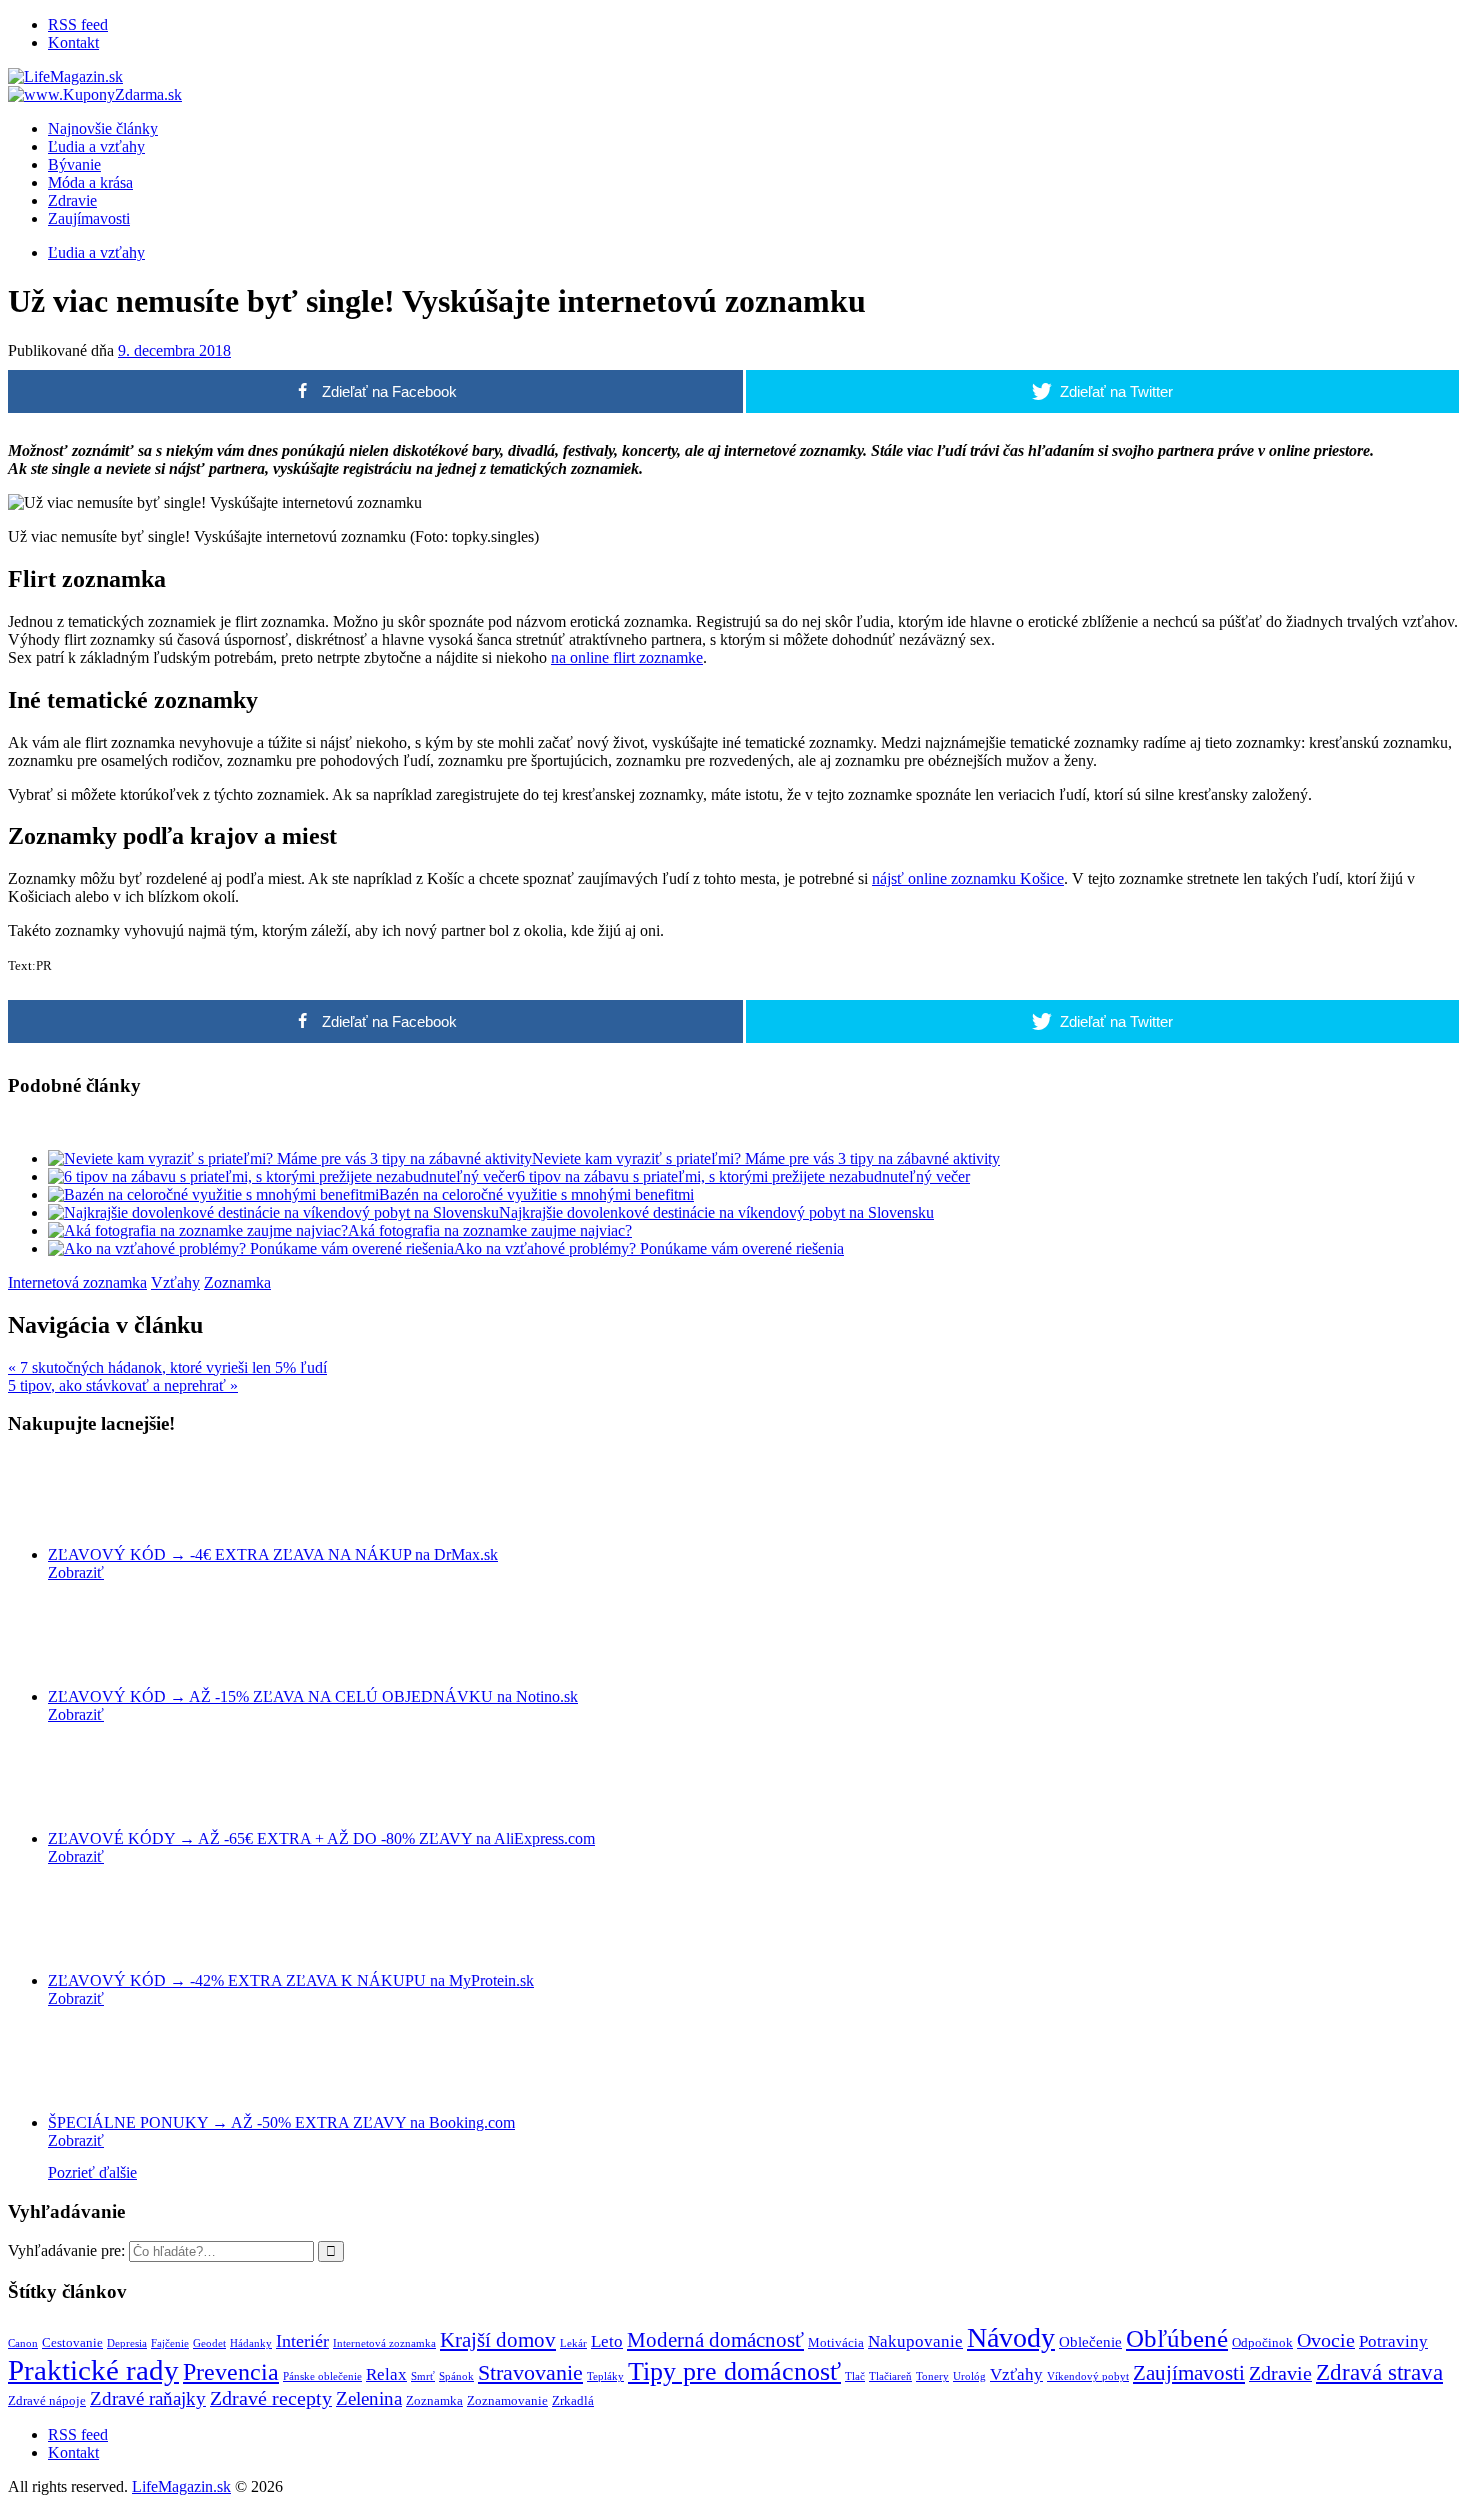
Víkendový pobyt (1088, 2376)
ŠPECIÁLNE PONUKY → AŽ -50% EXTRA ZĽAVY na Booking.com (281, 2122)
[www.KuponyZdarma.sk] (95, 94)
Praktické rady (93, 2370)
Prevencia (231, 2372)
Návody (1011, 2337)
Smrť (423, 2376)
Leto (607, 2341)
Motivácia (836, 2342)
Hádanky (251, 2343)
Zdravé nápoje (47, 2400)
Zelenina (369, 2398)
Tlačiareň (890, 2376)
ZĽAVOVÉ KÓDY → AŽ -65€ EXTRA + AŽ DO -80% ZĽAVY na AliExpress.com (321, 1838)
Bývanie (74, 164)
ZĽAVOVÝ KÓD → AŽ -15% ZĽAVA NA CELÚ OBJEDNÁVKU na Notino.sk (313, 1696)
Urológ (969, 2376)
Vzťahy (175, 1282)
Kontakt (73, 42)
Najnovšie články (103, 128)
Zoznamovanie (507, 2400)
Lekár (573, 2343)
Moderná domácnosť (715, 2340)
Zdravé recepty (271, 2398)
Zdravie (72, 200)
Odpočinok (1262, 2342)
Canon (23, 2343)
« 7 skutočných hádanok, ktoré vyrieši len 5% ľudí (167, 1367)
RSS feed (78, 24)
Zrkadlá (573, 2400)
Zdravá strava (1379, 2372)
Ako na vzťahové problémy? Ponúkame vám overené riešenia (649, 1248)
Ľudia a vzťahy (96, 146)
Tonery (932, 2376)
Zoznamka (237, 1282)
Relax (386, 2374)
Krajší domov (498, 2340)
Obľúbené (1177, 2338)
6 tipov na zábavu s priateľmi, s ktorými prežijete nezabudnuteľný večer (743, 1176)
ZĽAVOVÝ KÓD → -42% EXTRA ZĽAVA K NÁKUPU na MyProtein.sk (291, 1980)
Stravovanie (530, 2372)
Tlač (855, 2376)
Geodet (209, 2343)
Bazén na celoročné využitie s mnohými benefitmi (536, 1194)
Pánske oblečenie (322, 2376)
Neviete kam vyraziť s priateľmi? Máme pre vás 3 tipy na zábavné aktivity (766, 1158)
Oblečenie (1090, 2341)
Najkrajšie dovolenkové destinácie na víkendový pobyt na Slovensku (716, 1212)
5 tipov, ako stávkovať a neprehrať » (123, 1385)
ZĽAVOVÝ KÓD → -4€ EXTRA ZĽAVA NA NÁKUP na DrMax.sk (273, 1554)
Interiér (302, 2341)
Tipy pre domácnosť (734, 2371)
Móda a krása (90, 182)
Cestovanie (72, 2342)
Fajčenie (170, 2343)
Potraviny (1393, 2341)
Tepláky (605, 2376)
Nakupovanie (915, 2341)
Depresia (127, 2343)
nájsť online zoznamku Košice (968, 878)
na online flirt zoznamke (627, 657)
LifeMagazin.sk (181, 2486)
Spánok (456, 2376)
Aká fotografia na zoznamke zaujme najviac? (490, 1230)
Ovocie (1326, 2340)
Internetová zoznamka (77, 1282)
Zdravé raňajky (148, 2398)
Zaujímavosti (89, 218)
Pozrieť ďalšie (92, 2172)
